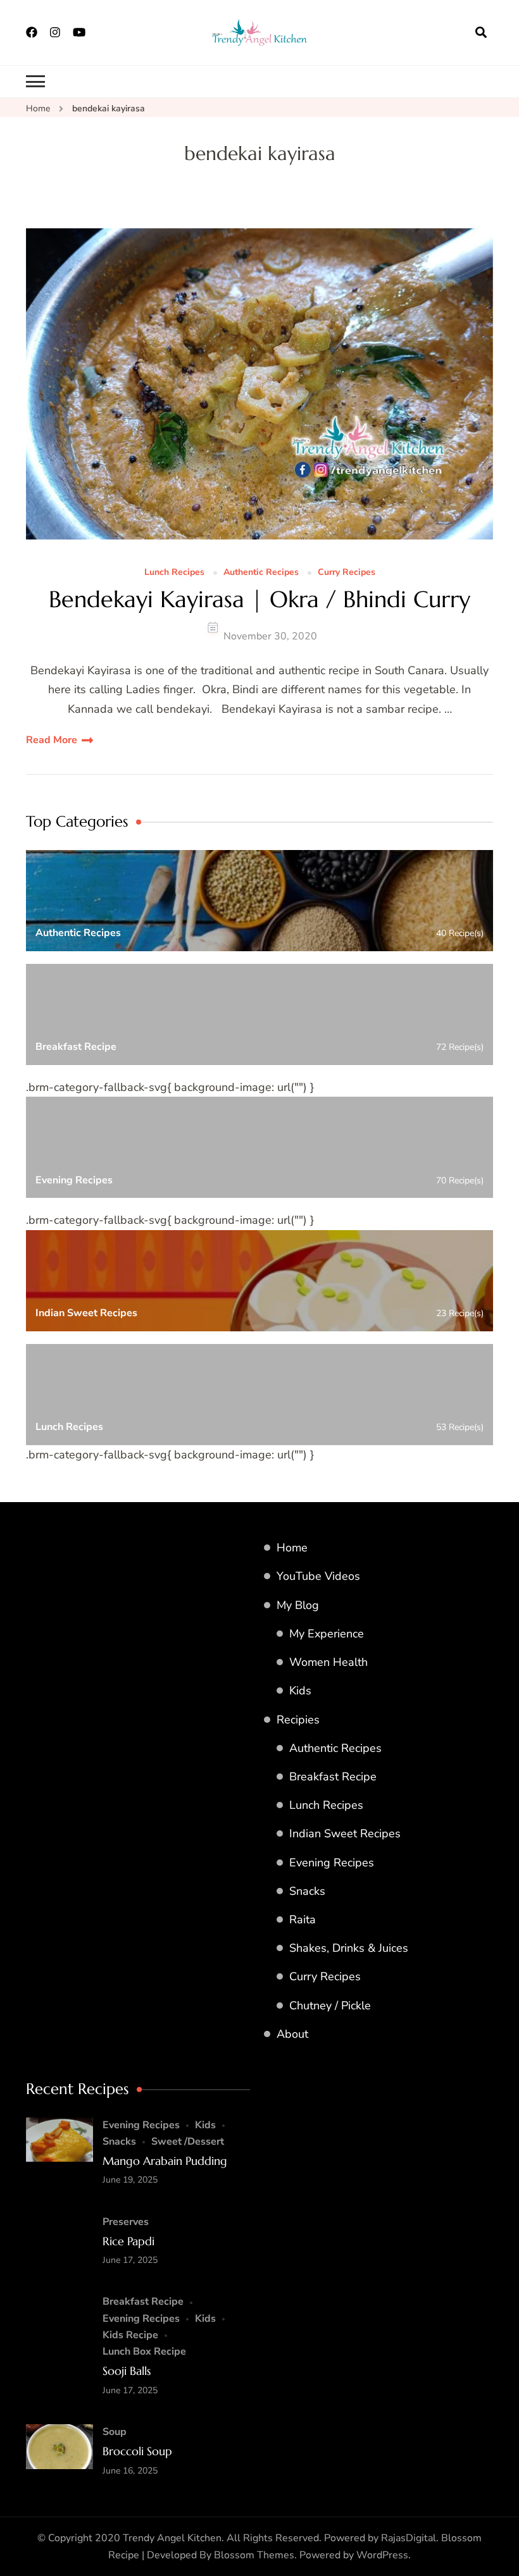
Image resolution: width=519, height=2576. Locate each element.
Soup (115, 2432)
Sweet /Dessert (188, 2142)
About (292, 2034)
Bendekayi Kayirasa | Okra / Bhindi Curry (259, 599)
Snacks (307, 1891)
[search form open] (481, 32)
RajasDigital (409, 2538)
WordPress (382, 2555)
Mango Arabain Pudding (165, 2161)
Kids (300, 1691)
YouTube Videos (318, 1576)
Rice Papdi (128, 2241)
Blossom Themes (254, 2555)
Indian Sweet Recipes (345, 1833)
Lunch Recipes (174, 573)
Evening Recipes (332, 1863)
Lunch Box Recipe (144, 2351)
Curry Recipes (347, 573)
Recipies (298, 1720)
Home (292, 1548)
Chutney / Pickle (330, 2006)
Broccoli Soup (137, 2451)
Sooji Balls (127, 2371)
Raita (303, 1920)
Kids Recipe (130, 2335)
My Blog (298, 1605)
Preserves (126, 2222)
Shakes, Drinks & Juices (349, 1948)
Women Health (328, 1662)
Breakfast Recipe (333, 1777)
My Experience (327, 1634)
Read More (52, 740)
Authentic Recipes (261, 573)
